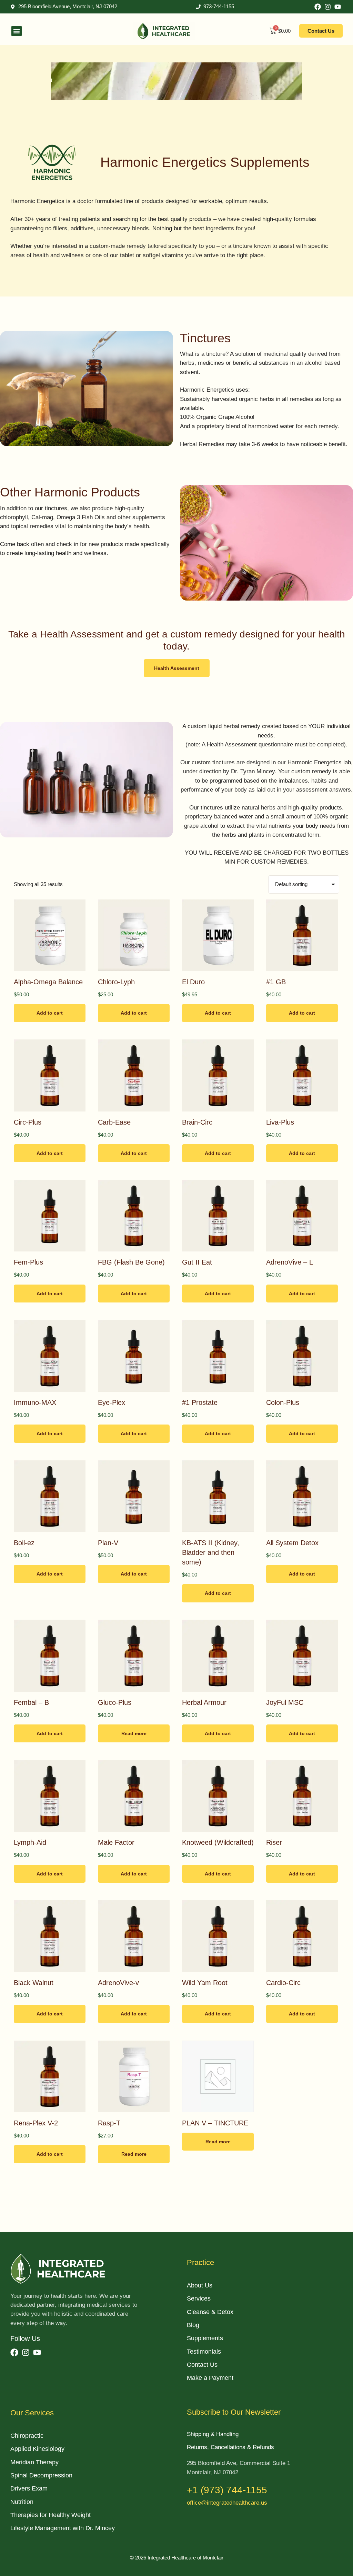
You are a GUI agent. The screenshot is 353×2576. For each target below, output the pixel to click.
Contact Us (202, 2365)
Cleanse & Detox (210, 2312)
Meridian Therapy (34, 2462)
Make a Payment (210, 2378)
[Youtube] (338, 7)
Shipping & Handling (213, 2434)
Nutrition (22, 2502)
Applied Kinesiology (37, 2449)
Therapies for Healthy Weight (51, 2515)
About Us (200, 2285)
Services (199, 2298)
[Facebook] (318, 7)
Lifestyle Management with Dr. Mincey (63, 2528)
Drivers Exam (29, 2488)
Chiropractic (27, 2436)
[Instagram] (328, 7)
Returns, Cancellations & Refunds (230, 2447)
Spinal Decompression (41, 2475)
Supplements (205, 2338)
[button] (17, 31)
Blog (193, 2325)
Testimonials (204, 2352)
